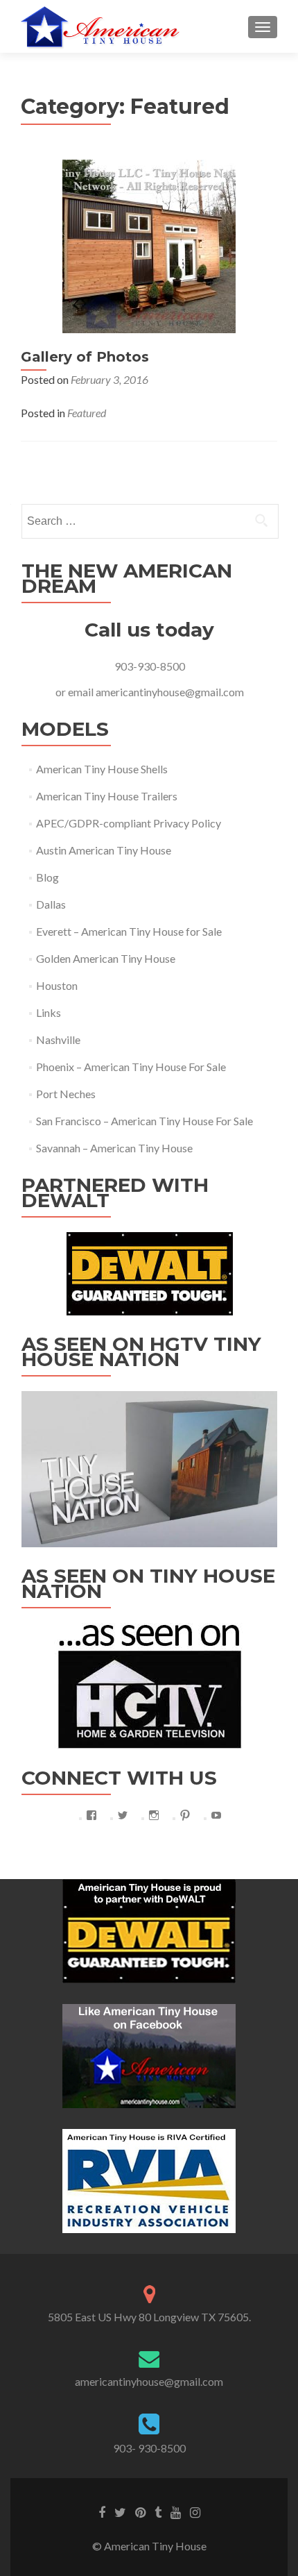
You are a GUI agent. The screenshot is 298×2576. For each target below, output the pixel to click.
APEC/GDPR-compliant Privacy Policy (129, 823)
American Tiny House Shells (102, 769)
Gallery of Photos (85, 357)
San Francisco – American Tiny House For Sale (144, 1121)
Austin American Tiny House (104, 850)
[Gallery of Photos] (149, 245)
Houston (57, 985)
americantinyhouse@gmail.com (170, 692)
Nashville (58, 1039)
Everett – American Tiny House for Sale (129, 931)
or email (76, 692)
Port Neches (66, 1094)
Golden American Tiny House (106, 958)
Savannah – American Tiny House (114, 1148)
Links (49, 1012)
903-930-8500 (150, 666)
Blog (47, 877)
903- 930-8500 (149, 2448)
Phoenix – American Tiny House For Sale (131, 1067)
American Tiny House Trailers (107, 796)
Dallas (51, 904)
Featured (87, 413)
